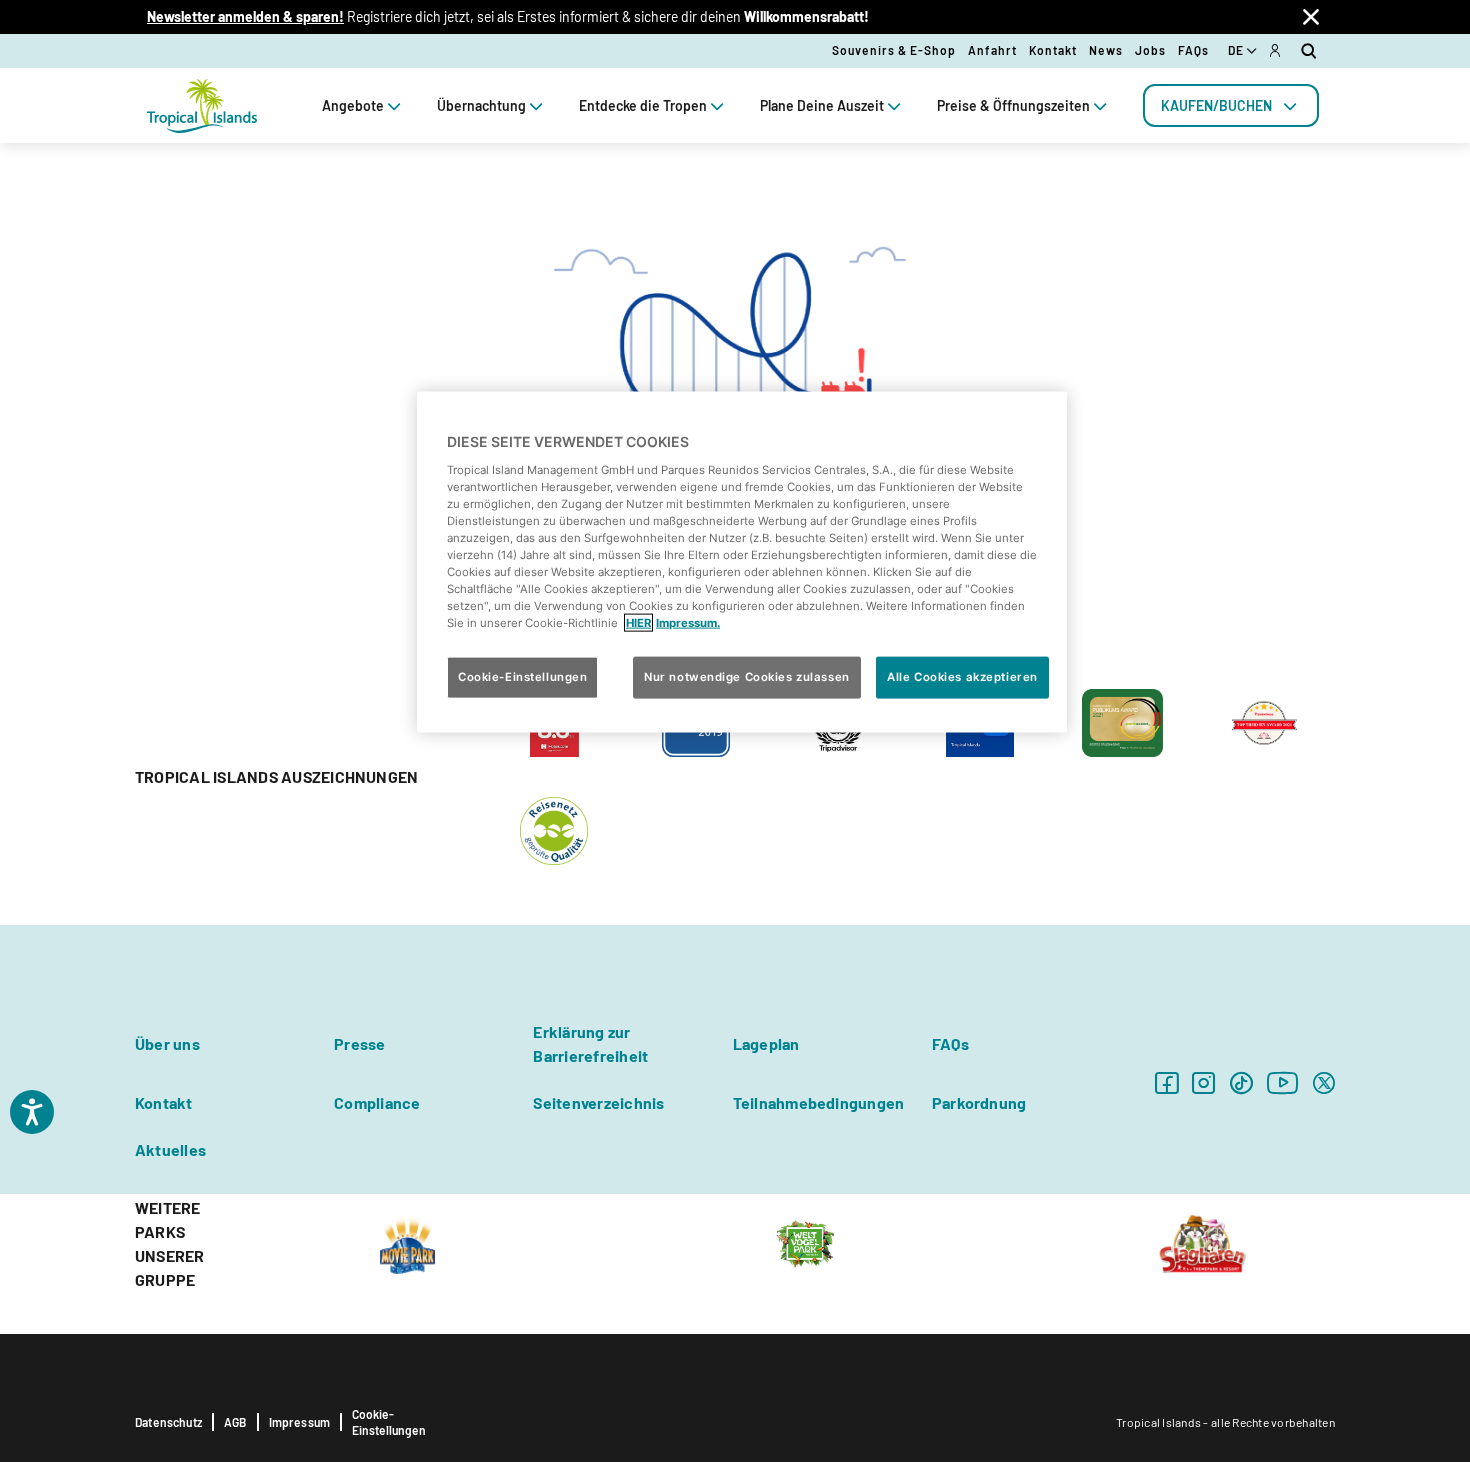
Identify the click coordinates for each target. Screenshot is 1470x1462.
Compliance (377, 1102)
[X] (1324, 1082)
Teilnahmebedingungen (819, 1102)
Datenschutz (168, 1422)
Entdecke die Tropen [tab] (643, 105)
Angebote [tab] (353, 105)
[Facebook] (1166, 1082)
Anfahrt (992, 50)
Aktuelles (170, 1149)
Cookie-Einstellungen (389, 1422)
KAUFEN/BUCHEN (1216, 105)
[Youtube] (1283, 1082)
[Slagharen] (1202, 1242)
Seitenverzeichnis (598, 1102)
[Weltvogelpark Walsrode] (805, 1242)
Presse (359, 1043)
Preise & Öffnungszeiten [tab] (1013, 105)
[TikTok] (1241, 1082)
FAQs (1193, 50)
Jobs (1150, 50)
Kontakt (1053, 50)
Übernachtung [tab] (481, 105)
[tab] (1231, 105)
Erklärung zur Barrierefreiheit (590, 1043)
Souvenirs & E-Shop (894, 50)
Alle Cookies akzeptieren (962, 677)
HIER (638, 623)
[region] (742, 562)
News (1106, 50)
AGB (235, 1422)
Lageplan (766, 1043)
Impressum (300, 1422)
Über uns (167, 1043)
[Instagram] (1203, 1082)
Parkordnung (979, 1102)
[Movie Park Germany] (407, 1242)
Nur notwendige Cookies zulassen (747, 677)
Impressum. (688, 623)
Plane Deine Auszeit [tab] (822, 105)
